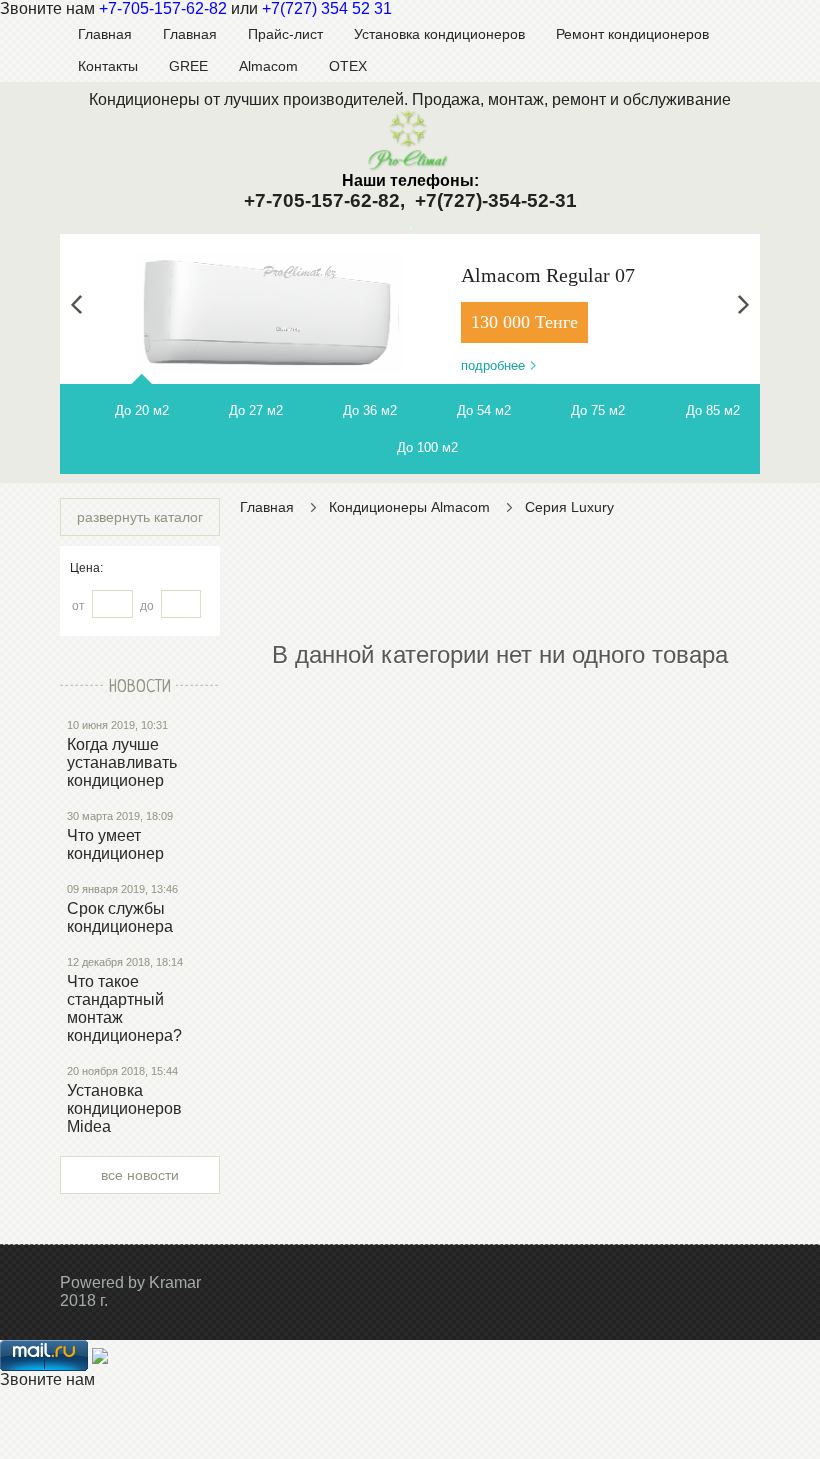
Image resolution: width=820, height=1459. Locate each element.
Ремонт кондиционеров (632, 34)
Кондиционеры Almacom (409, 507)
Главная (105, 34)
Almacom (268, 66)
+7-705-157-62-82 (163, 8)
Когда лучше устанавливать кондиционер (122, 762)
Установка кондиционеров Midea (124, 1108)
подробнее (493, 365)
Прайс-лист (285, 34)
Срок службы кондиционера (120, 917)
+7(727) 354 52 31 (327, 8)
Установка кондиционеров (439, 34)
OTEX (348, 66)
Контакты (108, 66)
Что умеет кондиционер (115, 844)
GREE (188, 66)
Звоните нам (47, 1379)
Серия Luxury (569, 507)
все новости (140, 1175)
